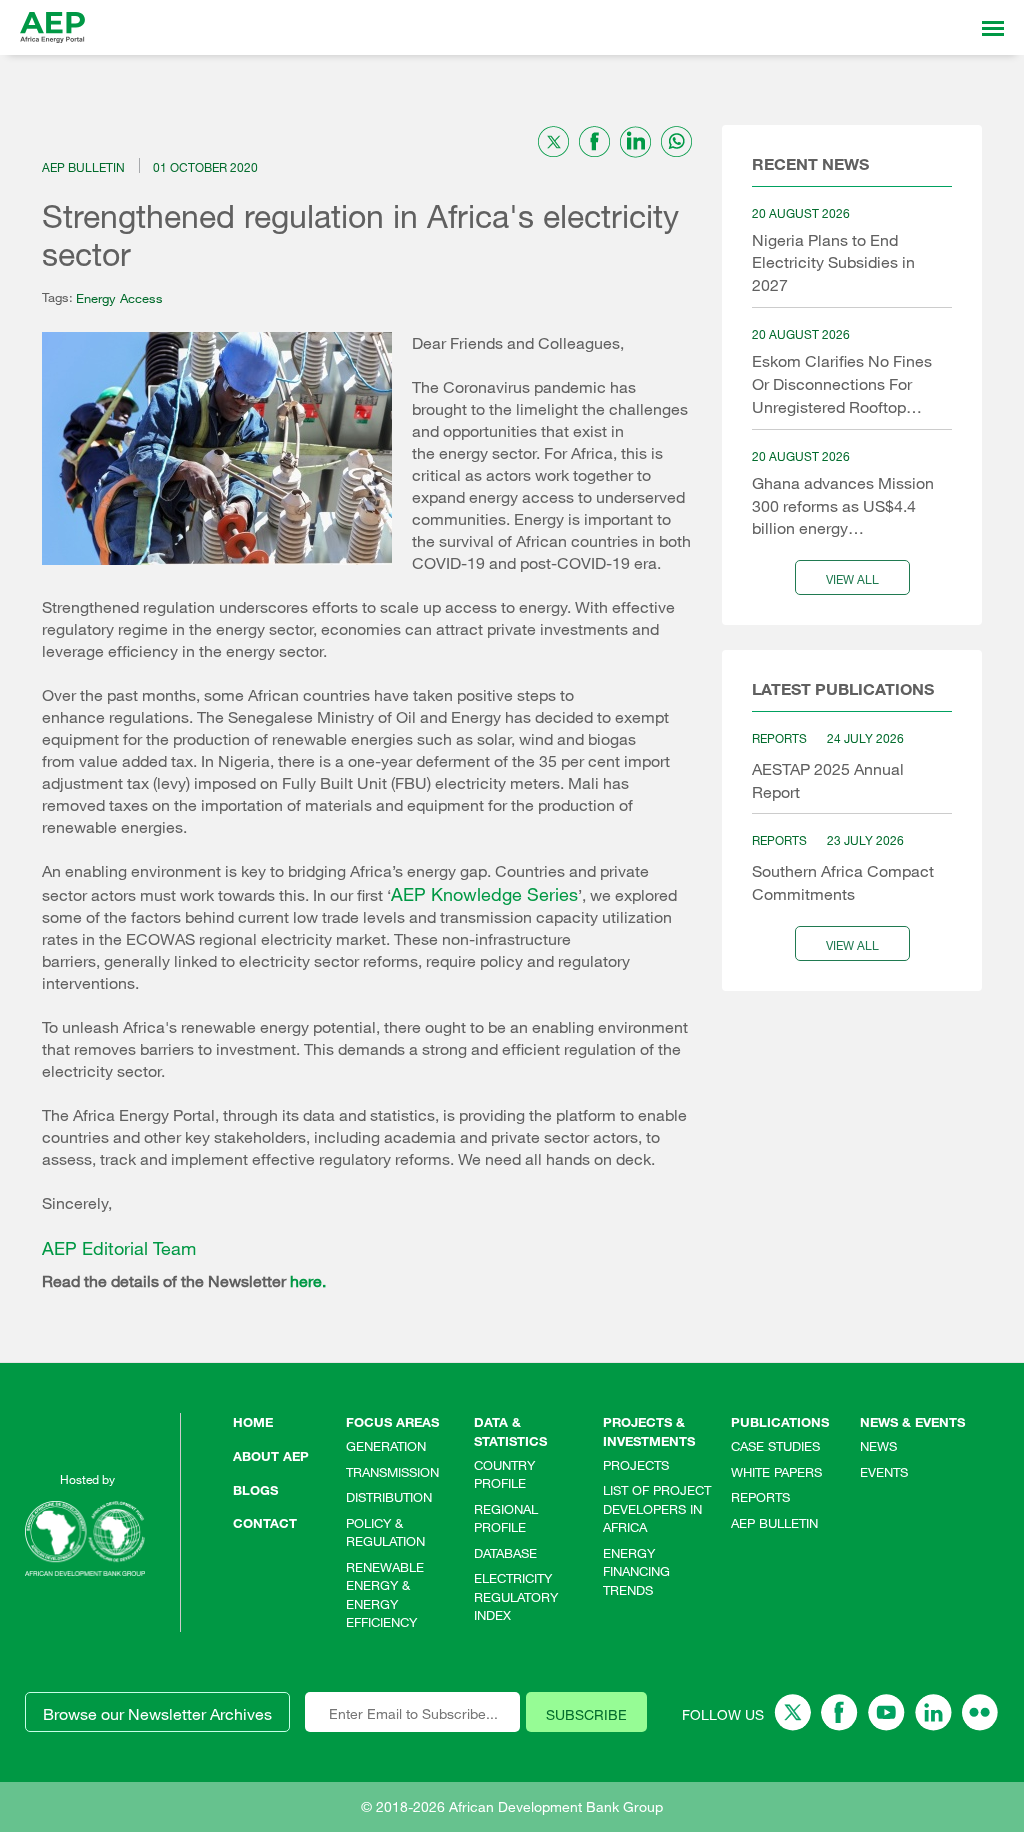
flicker (980, 1712)
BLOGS (255, 1490)
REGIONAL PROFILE (506, 1518)
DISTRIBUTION (389, 1497)
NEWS (878, 1446)
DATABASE (505, 1553)
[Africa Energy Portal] (52, 27)
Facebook (839, 1712)
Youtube (886, 1712)
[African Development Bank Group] (85, 1538)
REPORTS (760, 1497)
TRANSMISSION (392, 1472)
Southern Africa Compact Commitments (843, 882)
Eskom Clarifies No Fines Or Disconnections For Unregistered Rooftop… (842, 384)
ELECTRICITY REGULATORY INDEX (516, 1596)
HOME (253, 1422)
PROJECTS (636, 1465)
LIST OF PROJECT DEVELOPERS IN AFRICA (657, 1508)
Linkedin (933, 1712)
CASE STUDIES (775, 1446)
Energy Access (119, 298)
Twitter (792, 1712)
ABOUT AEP (271, 1456)
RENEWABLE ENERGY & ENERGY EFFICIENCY (385, 1595)
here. (308, 1281)
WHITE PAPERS (776, 1472)
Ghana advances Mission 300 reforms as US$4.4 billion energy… (843, 506)
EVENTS (884, 1472)
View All (852, 579)
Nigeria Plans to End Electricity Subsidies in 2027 (833, 263)
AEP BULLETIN (774, 1523)
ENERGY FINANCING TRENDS (636, 1571)
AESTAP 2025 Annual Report (828, 780)
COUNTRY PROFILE (504, 1474)
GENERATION (386, 1446)
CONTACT (265, 1523)
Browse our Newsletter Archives (157, 1714)
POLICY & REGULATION (385, 1532)
